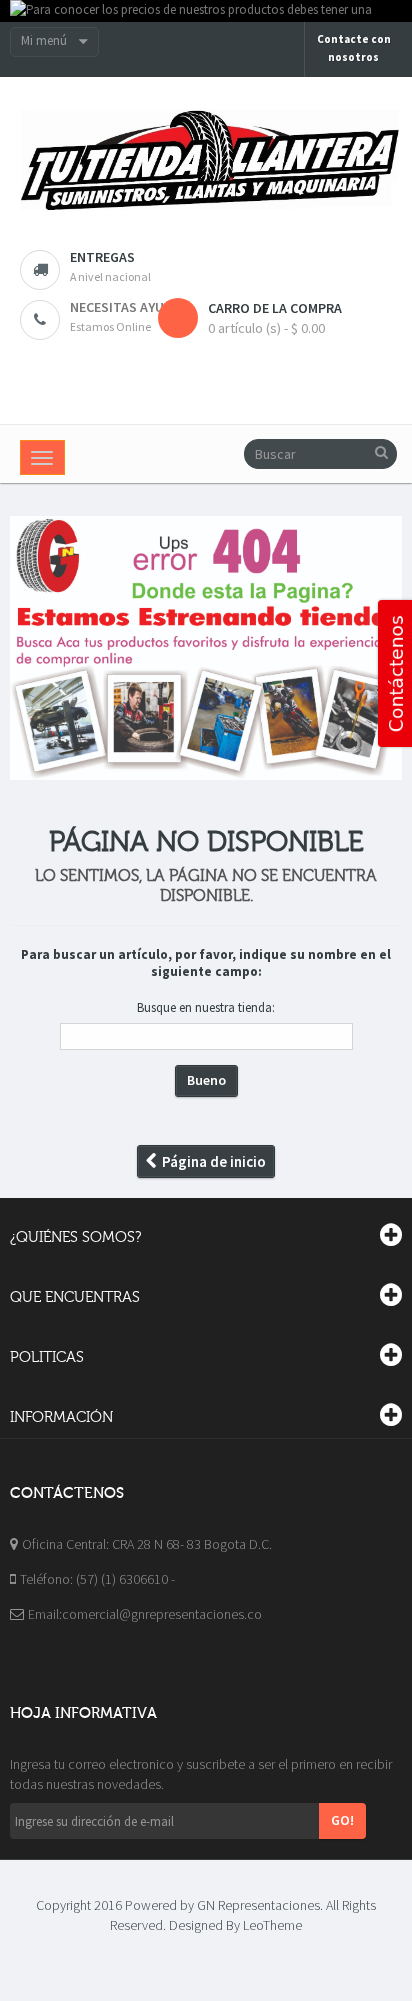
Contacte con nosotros (354, 48)
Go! (342, 1820)
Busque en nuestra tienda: (206, 1007)
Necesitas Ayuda (125, 307)
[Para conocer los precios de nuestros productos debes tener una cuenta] (206, 11)
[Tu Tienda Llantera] (206, 161)
